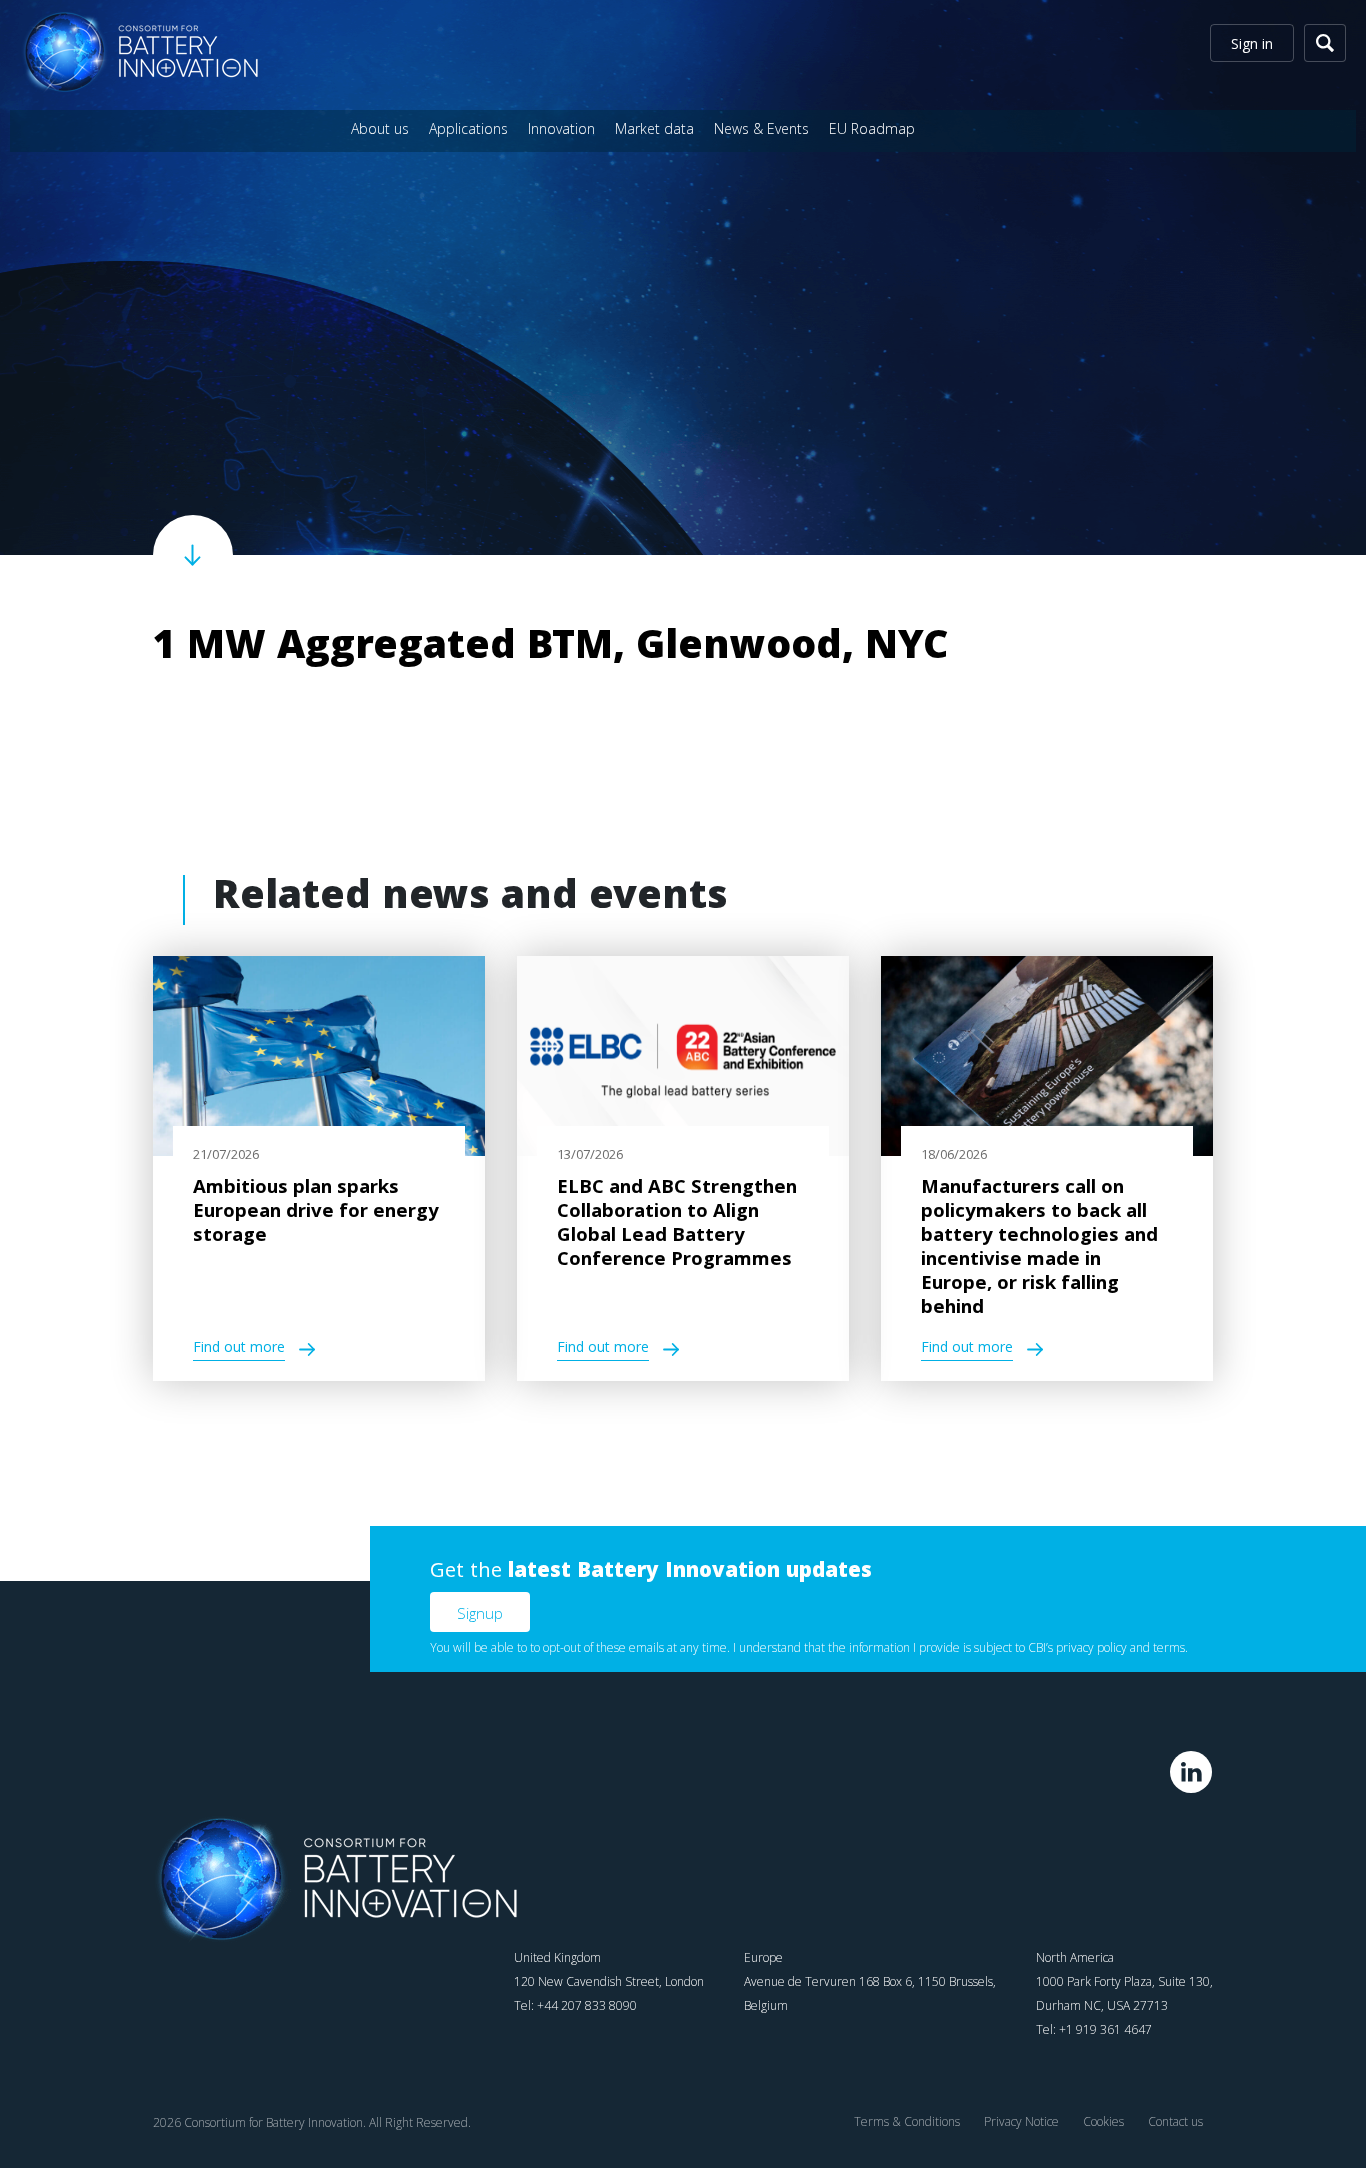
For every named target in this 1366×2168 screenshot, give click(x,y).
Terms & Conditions (907, 2121)
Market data (654, 128)
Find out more (239, 1349)
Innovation (561, 128)
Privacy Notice (1021, 2121)
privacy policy (1091, 1647)
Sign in (1252, 43)
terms (1169, 1647)
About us (380, 128)
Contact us (1175, 2121)
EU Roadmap (872, 128)
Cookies (1103, 2121)
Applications (468, 128)
